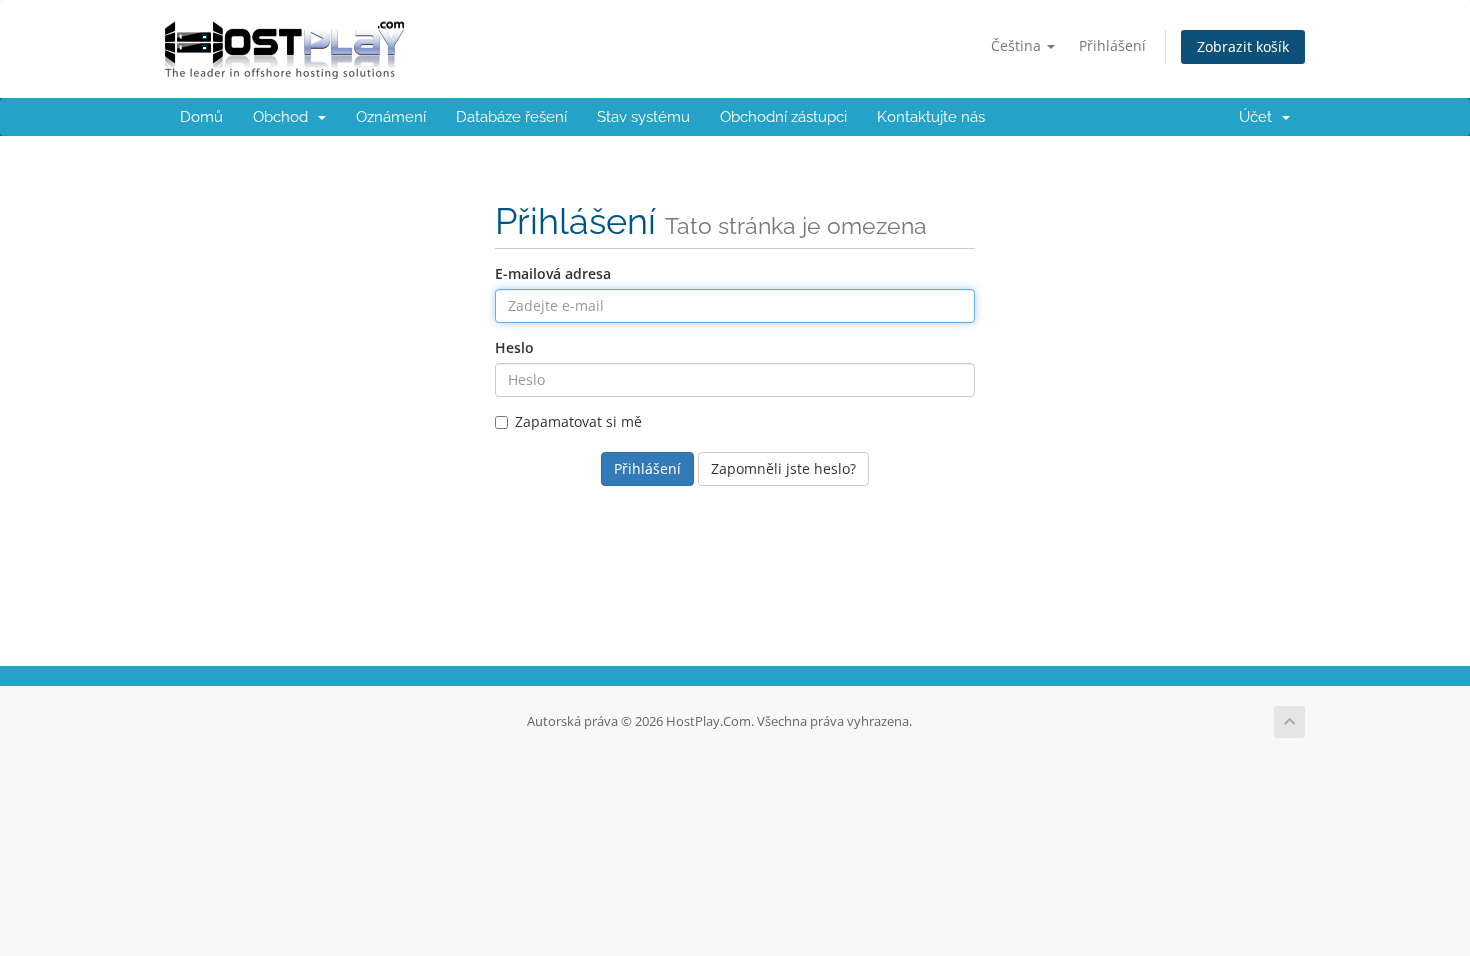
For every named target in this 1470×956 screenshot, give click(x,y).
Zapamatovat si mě (578, 421)
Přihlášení (1112, 45)
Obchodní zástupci (783, 117)
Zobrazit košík (1243, 46)
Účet (1259, 117)
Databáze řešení (511, 117)
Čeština (1018, 45)
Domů (201, 117)
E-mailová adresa (553, 273)
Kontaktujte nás (931, 117)
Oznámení (391, 117)
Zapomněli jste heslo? (783, 468)
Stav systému (643, 117)
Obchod (284, 117)
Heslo (514, 347)
